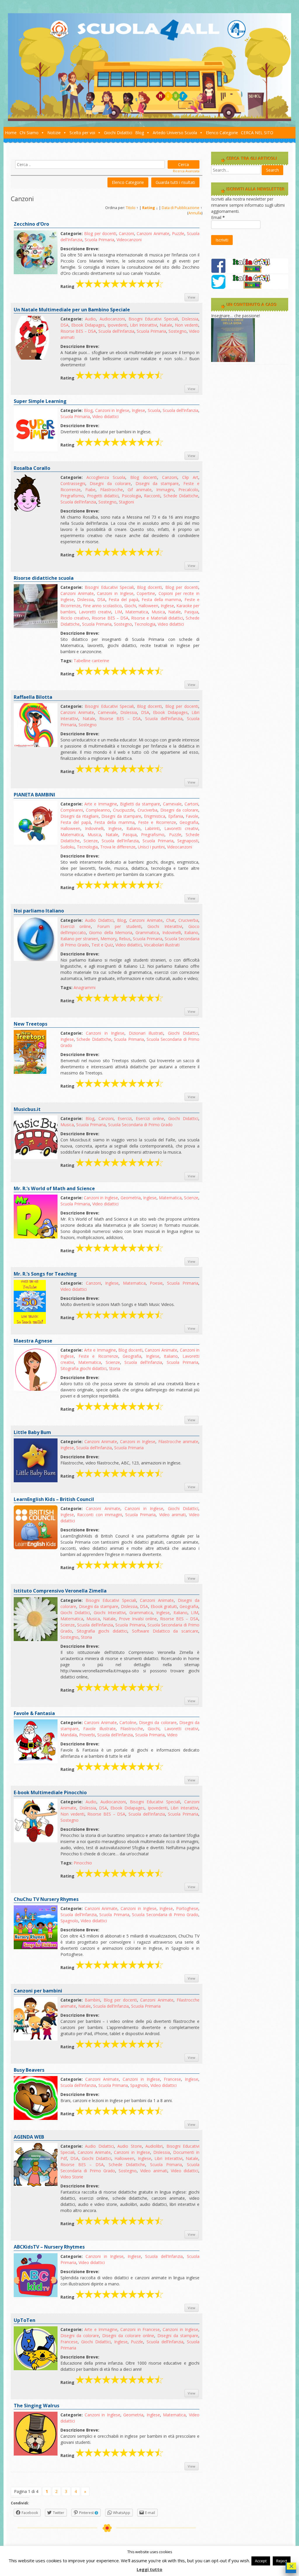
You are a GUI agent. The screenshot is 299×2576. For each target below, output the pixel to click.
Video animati (172, 1515)
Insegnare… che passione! (235, 316)
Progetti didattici (103, 496)
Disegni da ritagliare (80, 816)
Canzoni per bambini (38, 1991)
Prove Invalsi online (138, 1619)
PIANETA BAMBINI (34, 795)
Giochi (130, 606)
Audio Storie (129, 2146)
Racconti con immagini (100, 1515)
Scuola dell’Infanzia (116, 331)
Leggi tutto (149, 2569)
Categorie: (72, 233)
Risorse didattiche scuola (44, 578)
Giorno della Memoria (111, 932)
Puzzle (178, 233)
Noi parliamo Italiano (39, 911)
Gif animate (140, 490)
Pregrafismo (72, 496)
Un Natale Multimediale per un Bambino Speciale (72, 310)
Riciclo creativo (75, 618)
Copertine (146, 593)
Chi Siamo (29, 133)
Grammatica (147, 932)
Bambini (92, 2000)
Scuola (154, 410)
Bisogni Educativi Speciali (153, 319)
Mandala (69, 1735)
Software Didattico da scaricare (165, 1631)
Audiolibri (154, 2146)
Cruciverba (147, 810)
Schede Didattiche (181, 496)
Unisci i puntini (151, 847)
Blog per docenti (100, 233)
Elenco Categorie (222, 133)
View (192, 297)
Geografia (189, 822)
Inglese (138, 410)
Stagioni (126, 502)
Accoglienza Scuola (106, 477)
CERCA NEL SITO (257, 133)
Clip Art (190, 477)
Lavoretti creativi (95, 612)
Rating (149, 208)
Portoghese (187, 1908)
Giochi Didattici (118, 133)
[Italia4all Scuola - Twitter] (250, 288)
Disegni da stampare (157, 483)
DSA (65, 325)
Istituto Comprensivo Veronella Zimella (60, 1591)
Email (218, 217)
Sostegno (178, 331)
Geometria (131, 1198)
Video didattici (105, 416)
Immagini (165, 490)
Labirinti (152, 828)
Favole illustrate (99, 1729)
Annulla (195, 213)
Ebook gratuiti (164, 1606)
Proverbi (87, 1735)
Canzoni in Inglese (112, 410)
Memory (108, 939)
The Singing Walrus (36, 2406)
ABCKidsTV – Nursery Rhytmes (49, 2247)
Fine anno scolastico (102, 606)
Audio (90, 319)
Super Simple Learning (40, 401)
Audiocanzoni (112, 319)
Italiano (133, 828)
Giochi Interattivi (165, 926)
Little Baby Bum (32, 1432)
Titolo (131, 208)
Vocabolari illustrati (162, 945)
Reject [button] (282, 2561)
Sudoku (67, 847)
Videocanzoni (129, 240)
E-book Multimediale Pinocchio (50, 1792)
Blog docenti (144, 477)
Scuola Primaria (99, 240)
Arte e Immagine (101, 804)
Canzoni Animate (153, 233)
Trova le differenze (118, 847)
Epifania (176, 816)
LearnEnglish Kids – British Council (54, 1499)
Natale (166, 325)
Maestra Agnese (33, 1341)
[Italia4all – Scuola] (149, 119)
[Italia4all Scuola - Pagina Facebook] (250, 271)
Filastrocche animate (178, 1441)
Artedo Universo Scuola (175, 133)
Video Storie (72, 2177)
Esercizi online (76, 926)
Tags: (66, 661)
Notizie (54, 133)
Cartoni (191, 804)
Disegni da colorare (110, 483)
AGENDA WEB (29, 2137)
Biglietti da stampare (140, 804)
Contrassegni (73, 483)
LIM (118, 612)
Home (11, 133)
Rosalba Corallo (32, 468)
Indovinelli (94, 828)
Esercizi (125, 1118)
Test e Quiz (102, 945)
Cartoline (128, 1722)
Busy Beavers (29, 2070)
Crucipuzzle (124, 810)
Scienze (91, 841)
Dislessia (190, 319)
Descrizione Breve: (80, 249)
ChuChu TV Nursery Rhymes (46, 1899)
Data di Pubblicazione (181, 208)
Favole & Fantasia (34, 1713)
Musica (158, 612)
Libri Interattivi (144, 325)
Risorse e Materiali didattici (157, 618)
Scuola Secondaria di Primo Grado (140, 1125)
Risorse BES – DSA (78, 331)
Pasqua (191, 612)
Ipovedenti (117, 325)
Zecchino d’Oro (31, 224)
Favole (192, 816)
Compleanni (72, 810)
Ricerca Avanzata (186, 171)
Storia (114, 1368)
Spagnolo (69, 1921)
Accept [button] (261, 2561)
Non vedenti (187, 325)
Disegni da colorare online (128, 2336)
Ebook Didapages (88, 325)
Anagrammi (85, 987)
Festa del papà (124, 599)
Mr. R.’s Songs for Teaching (45, 1274)
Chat (171, 920)
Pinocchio (83, 1863)
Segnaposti (188, 841)
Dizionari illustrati (146, 1033)
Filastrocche (112, 490)
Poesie (156, 1283)
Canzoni (126, 233)
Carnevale (107, 712)
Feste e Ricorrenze (157, 822)
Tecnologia (145, 624)
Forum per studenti (119, 926)
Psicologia (131, 496)
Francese (172, 2079)
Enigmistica (155, 816)
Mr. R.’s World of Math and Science (54, 1188)
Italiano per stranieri (79, 939)
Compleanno (98, 810)
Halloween (148, 606)
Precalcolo (188, 490)
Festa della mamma (161, 599)
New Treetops (31, 1024)
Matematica (137, 612)
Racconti (152, 496)
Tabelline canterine (91, 661)
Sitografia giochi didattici (84, 1368)
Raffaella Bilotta (33, 697)
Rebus (125, 939)
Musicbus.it (27, 1109)
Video (172, 1735)
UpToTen (25, 2320)
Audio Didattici (99, 920)
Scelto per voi (82, 133)
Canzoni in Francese (140, 2329)
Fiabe (90, 490)
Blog (140, 133)
